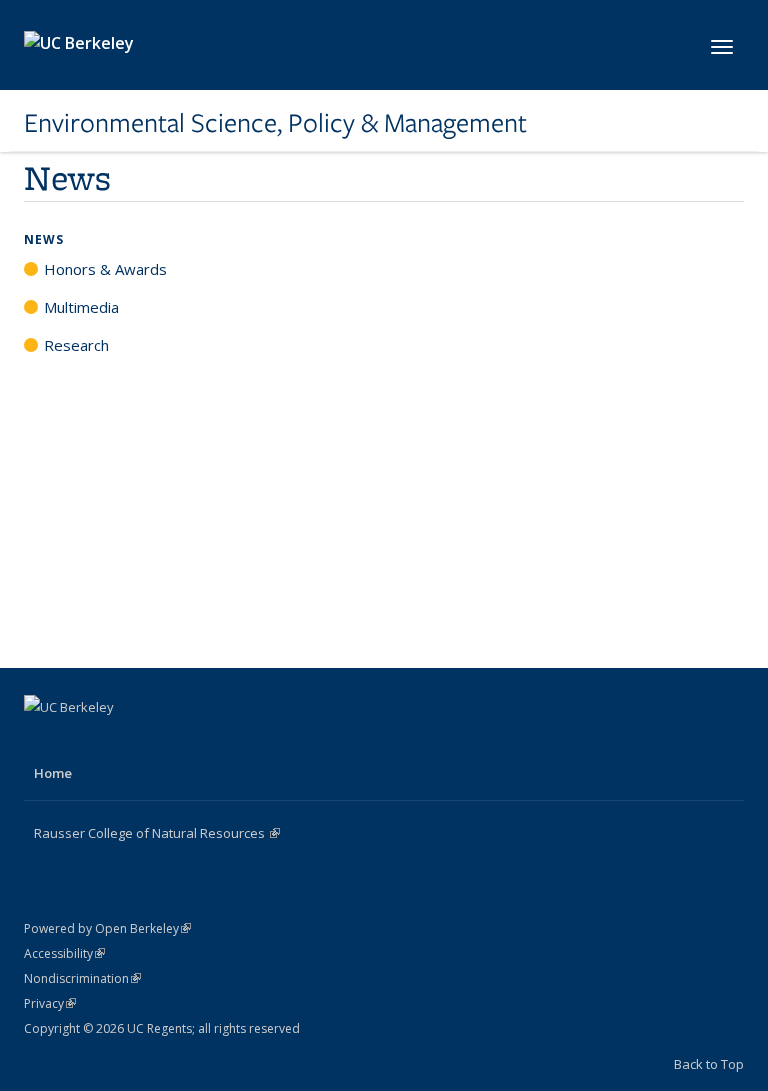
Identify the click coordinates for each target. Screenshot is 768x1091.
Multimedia (81, 307)
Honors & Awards (105, 269)
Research (76, 345)
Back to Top (709, 1064)
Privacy (50, 1003)
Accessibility (64, 953)
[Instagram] (120, 741)
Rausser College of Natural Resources (157, 833)
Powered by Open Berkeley (107, 928)
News (44, 239)
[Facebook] (42, 741)
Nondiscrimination (82, 978)
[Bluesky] (159, 741)
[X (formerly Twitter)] (81, 741)
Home (53, 773)
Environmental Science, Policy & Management (275, 123)
